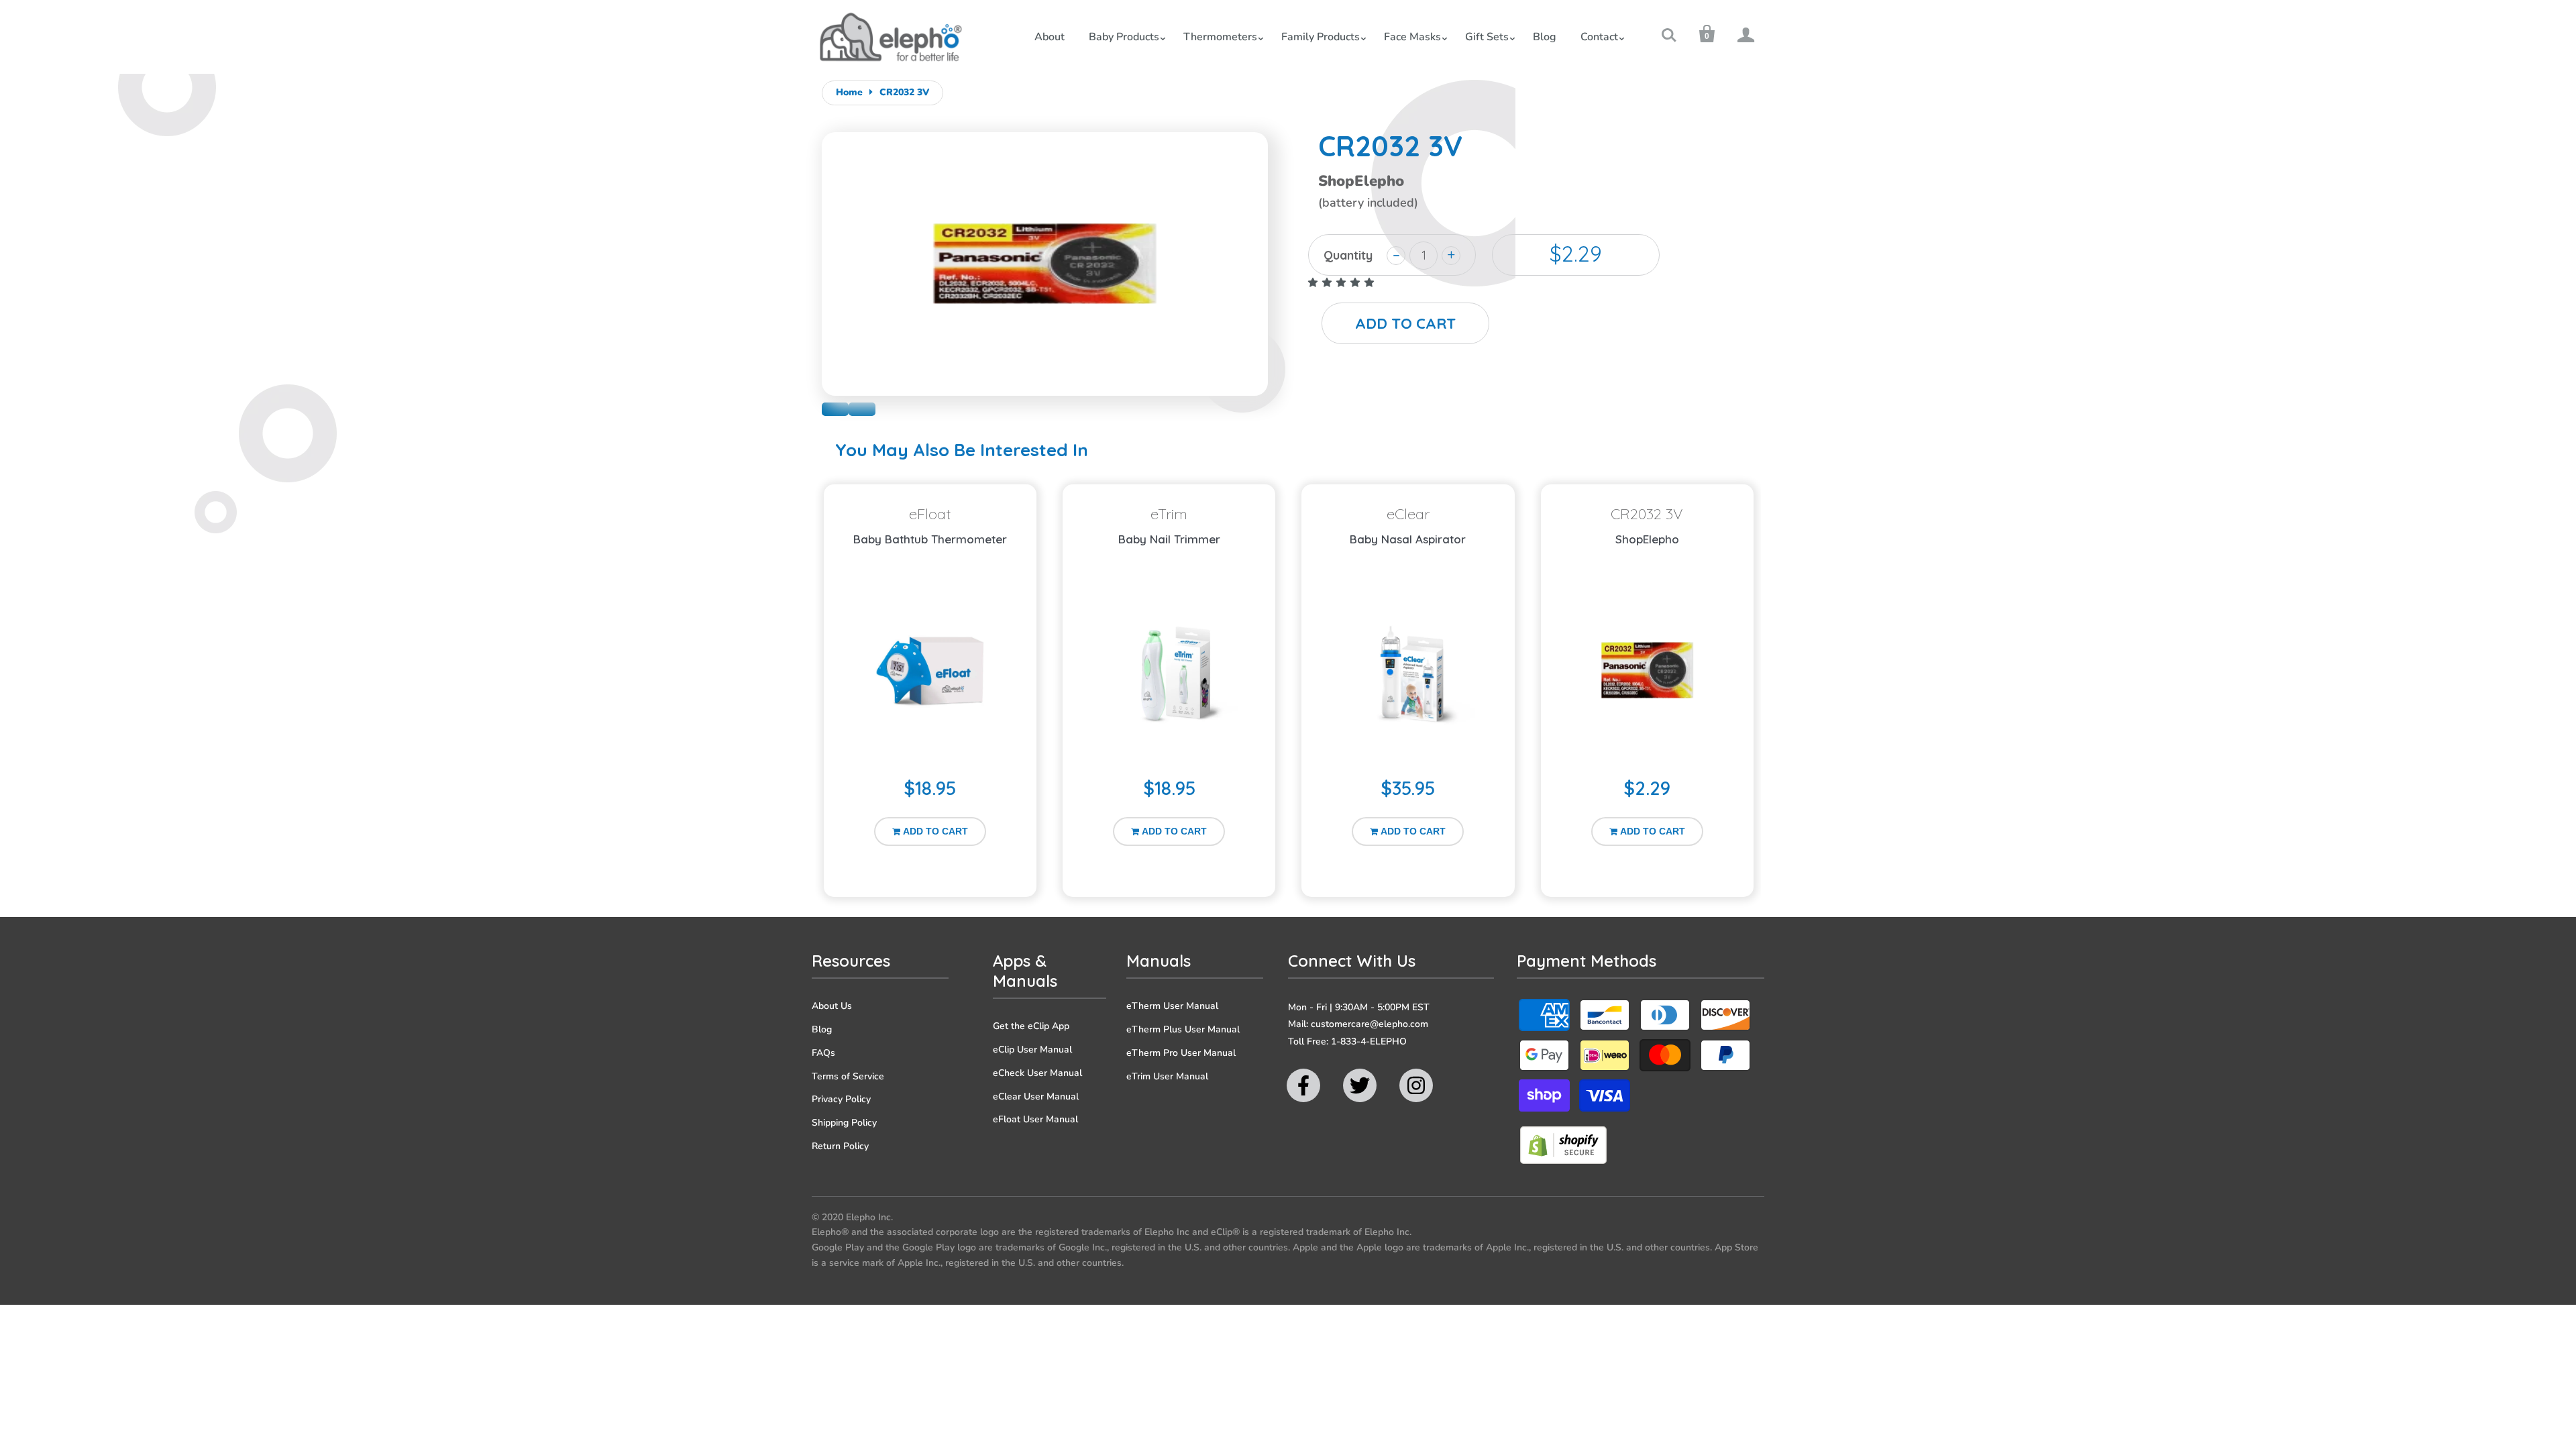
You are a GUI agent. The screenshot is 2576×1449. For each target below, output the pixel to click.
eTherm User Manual (1172, 1006)
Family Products (1321, 37)
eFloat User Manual (1035, 1119)
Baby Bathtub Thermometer (930, 539)
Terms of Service (848, 1076)
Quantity (1348, 255)
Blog (1545, 37)
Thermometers (1220, 37)
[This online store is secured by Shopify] (1563, 1161)
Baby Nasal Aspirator (1408, 539)
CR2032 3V (904, 92)
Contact (1599, 37)
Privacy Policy (841, 1099)
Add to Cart (935, 831)
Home (849, 92)
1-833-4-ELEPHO (1369, 1041)
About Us (832, 1006)
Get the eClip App (1031, 1026)
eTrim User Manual (1167, 1076)
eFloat (862, 409)
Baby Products (1124, 37)
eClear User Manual (1036, 1096)
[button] (1342, 283)
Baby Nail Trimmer (1169, 539)
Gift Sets (1487, 37)
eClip (835, 409)
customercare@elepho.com (1370, 1024)
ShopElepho (1647, 539)
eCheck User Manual (1037, 1073)
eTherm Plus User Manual (1183, 1029)
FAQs (823, 1053)
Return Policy (840, 1146)
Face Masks (1412, 37)
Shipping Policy (844, 1123)
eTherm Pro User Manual (1181, 1053)
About (1050, 37)
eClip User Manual (1032, 1050)
